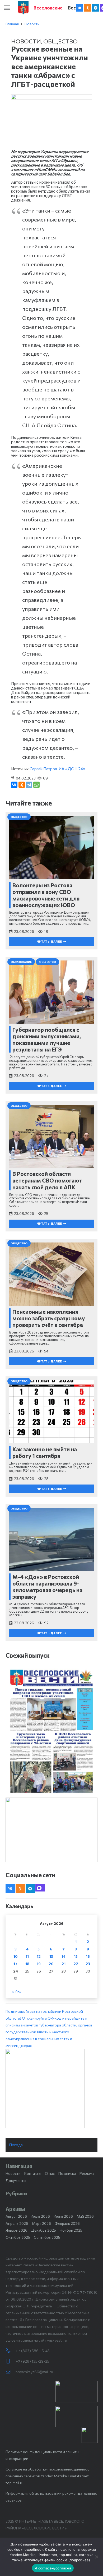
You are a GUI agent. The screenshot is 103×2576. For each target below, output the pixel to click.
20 (51, 1964)
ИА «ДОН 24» (72, 769)
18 (27, 1964)
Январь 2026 (17, 2230)
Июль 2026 (40, 2216)
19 (39, 1964)
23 (88, 1964)
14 (64, 1956)
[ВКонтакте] (14, 785)
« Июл (17, 1991)
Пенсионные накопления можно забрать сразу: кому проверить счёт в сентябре (49, 1318)
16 (88, 1956)
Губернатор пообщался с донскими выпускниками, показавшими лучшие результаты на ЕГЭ (47, 1040)
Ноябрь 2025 (71, 2230)
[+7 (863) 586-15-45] (11, 2351)
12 (39, 1956)
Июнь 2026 (63, 2216)
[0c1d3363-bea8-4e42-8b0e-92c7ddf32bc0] (51, 2089)
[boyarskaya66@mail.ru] (11, 2372)
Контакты (33, 2173)
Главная (12, 24)
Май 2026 (85, 2216)
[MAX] (40, 1888)
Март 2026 (41, 2223)
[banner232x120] (76, 2392)
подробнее (32, 2549)
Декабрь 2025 (44, 2230)
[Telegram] (96, 8)
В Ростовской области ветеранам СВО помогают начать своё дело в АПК (47, 1180)
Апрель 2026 (17, 2223)
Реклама (87, 2173)
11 (27, 1956)
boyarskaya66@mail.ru (34, 2372)
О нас (50, 2173)
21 (64, 1964)
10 (16, 1956)
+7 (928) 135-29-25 (32, 2361)
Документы (16, 2180)
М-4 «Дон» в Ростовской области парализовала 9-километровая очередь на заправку (47, 1587)
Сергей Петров (43, 769)
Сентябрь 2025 (47, 2237)
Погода (16, 2145)
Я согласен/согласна (53, 2568)
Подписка (67, 2173)
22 (76, 1964)
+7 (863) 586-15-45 (33, 2351)
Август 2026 (16, 2216)
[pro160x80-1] (76, 2417)
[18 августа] (51, 1731)
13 (51, 1956)
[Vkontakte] (79, 8)
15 (76, 1956)
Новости (32, 24)
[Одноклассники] (22, 785)
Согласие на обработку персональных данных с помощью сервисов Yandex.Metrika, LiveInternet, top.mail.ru (48, 2476)
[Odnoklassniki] (87, 8)
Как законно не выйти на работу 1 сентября (45, 1452)
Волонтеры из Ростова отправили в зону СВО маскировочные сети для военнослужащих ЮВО (46, 895)
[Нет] (96, 2557)
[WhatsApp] (36, 785)
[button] (7, 8)
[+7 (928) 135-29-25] (11, 2361)
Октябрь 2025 (18, 2237)
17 (15, 1964)
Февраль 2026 (67, 2223)
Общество (60, 41)
